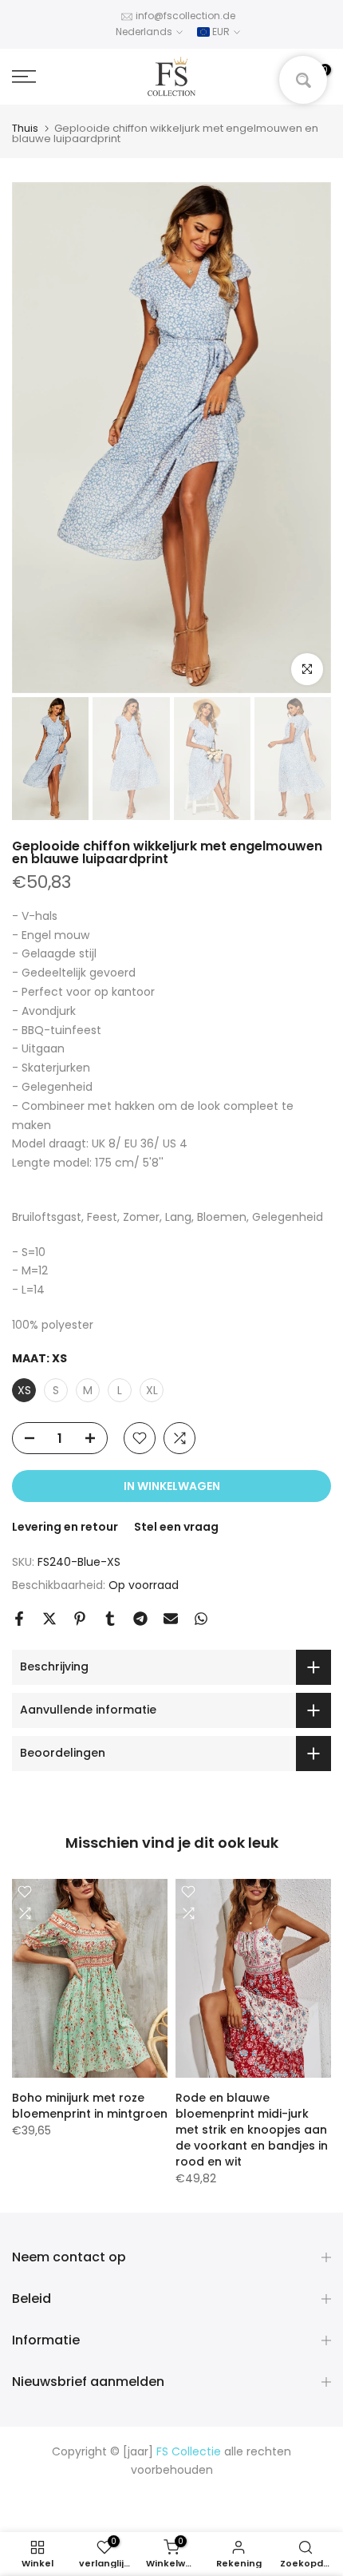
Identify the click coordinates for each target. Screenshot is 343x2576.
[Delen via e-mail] (171, 1619)
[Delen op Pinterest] (80, 1619)
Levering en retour (65, 1527)
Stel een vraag (176, 1527)
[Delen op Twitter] (49, 1619)
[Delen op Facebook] (19, 1619)
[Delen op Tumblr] (110, 1619)
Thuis (25, 128)
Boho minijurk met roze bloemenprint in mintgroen (90, 2106)
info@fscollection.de (185, 16)
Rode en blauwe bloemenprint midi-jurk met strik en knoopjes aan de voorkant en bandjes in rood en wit (252, 2130)
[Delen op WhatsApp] (201, 1619)
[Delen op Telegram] (140, 1619)
